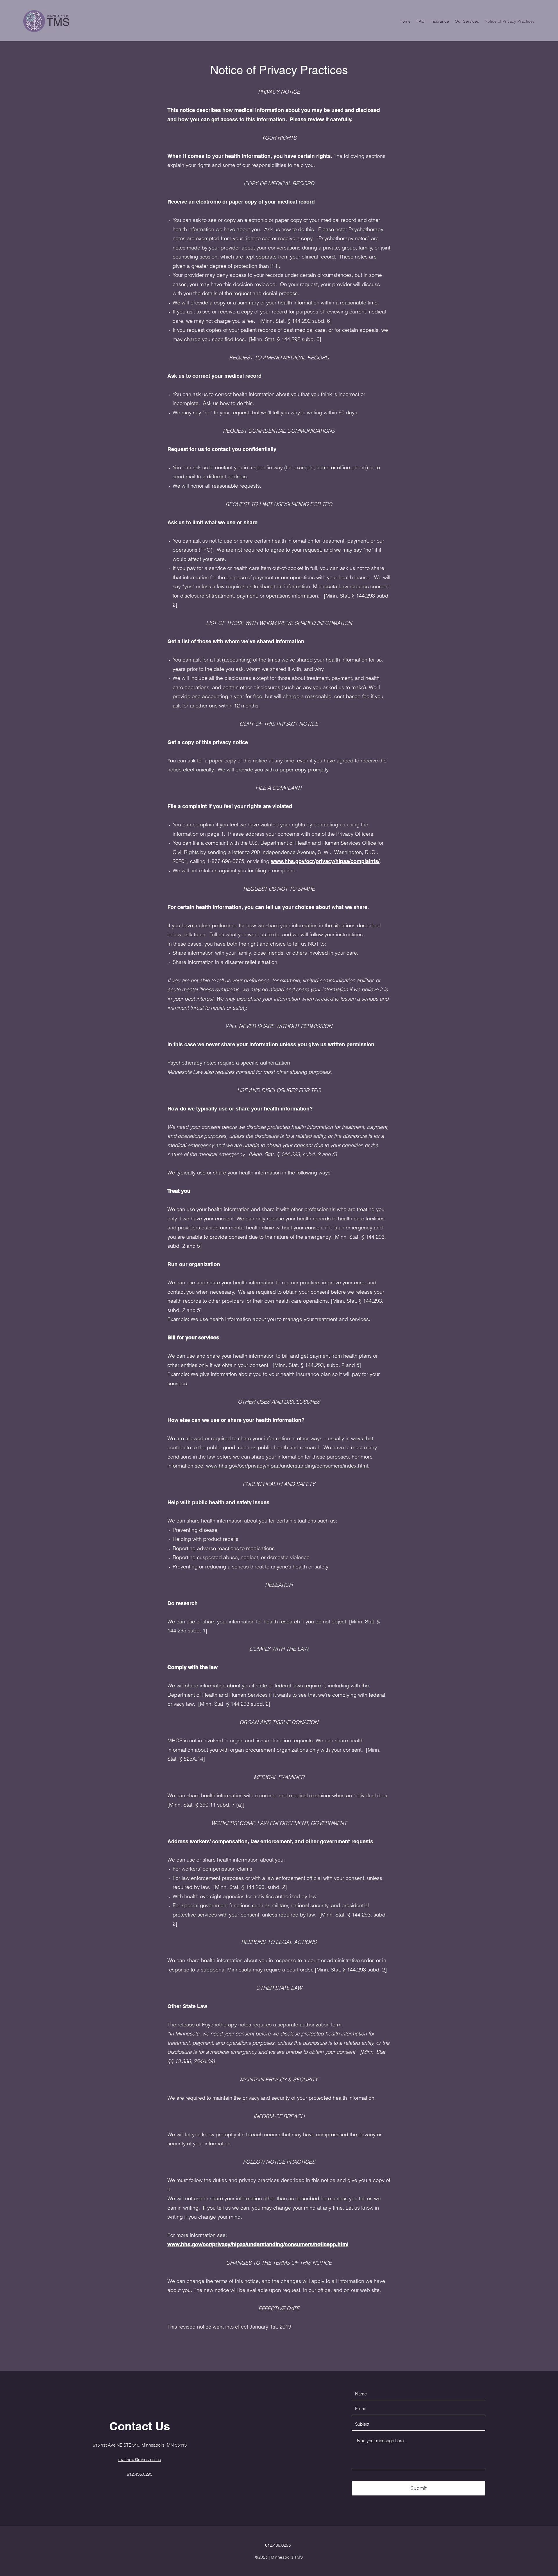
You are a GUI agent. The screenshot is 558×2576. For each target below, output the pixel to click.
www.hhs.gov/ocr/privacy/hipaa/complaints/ (325, 861)
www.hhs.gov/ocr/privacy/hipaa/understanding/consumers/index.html (287, 1466)
